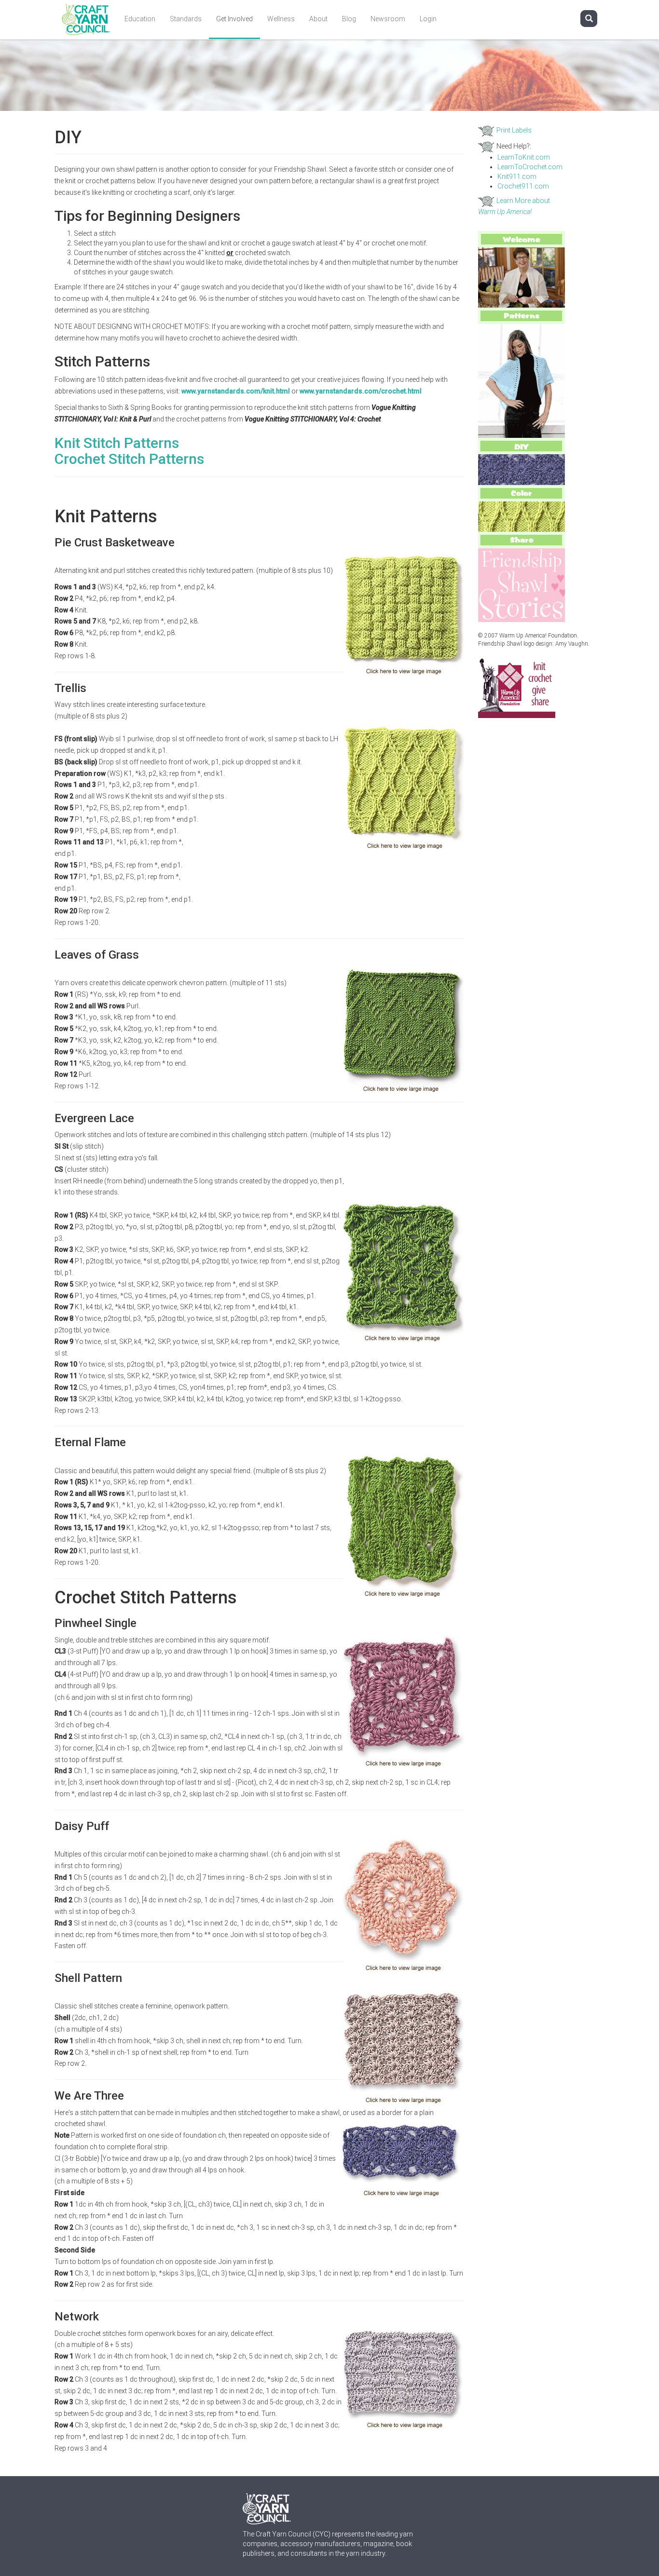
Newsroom (388, 19)
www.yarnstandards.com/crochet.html (361, 391)
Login (428, 19)
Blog (349, 19)
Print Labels (514, 130)
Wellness (281, 19)
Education (140, 19)
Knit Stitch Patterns (117, 443)
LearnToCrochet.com (530, 167)
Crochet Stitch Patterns (129, 459)
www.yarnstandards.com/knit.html (236, 391)
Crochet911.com (523, 186)
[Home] (89, 20)
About (318, 19)
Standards (186, 19)
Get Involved (234, 19)
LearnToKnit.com (524, 157)
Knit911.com (517, 176)
